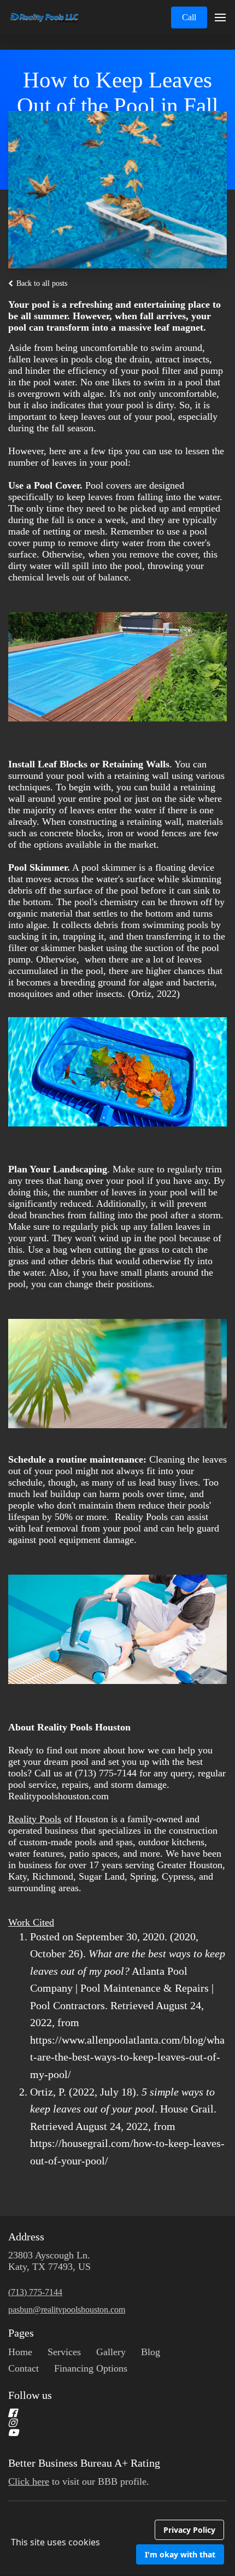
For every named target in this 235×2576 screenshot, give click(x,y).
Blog (151, 2352)
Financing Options (91, 2368)
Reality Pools (35, 1819)
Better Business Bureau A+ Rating (84, 2463)
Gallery (111, 2352)
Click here (29, 2481)
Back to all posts (41, 283)
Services (64, 2352)
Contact (23, 2368)
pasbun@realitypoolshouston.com (67, 2310)
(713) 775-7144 (35, 2292)
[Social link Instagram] (104, 2423)
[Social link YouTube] (104, 2433)
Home (20, 2352)
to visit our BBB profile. (80, 2481)
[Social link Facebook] (104, 2413)
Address (26, 2237)
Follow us (30, 2395)
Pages (21, 2333)
